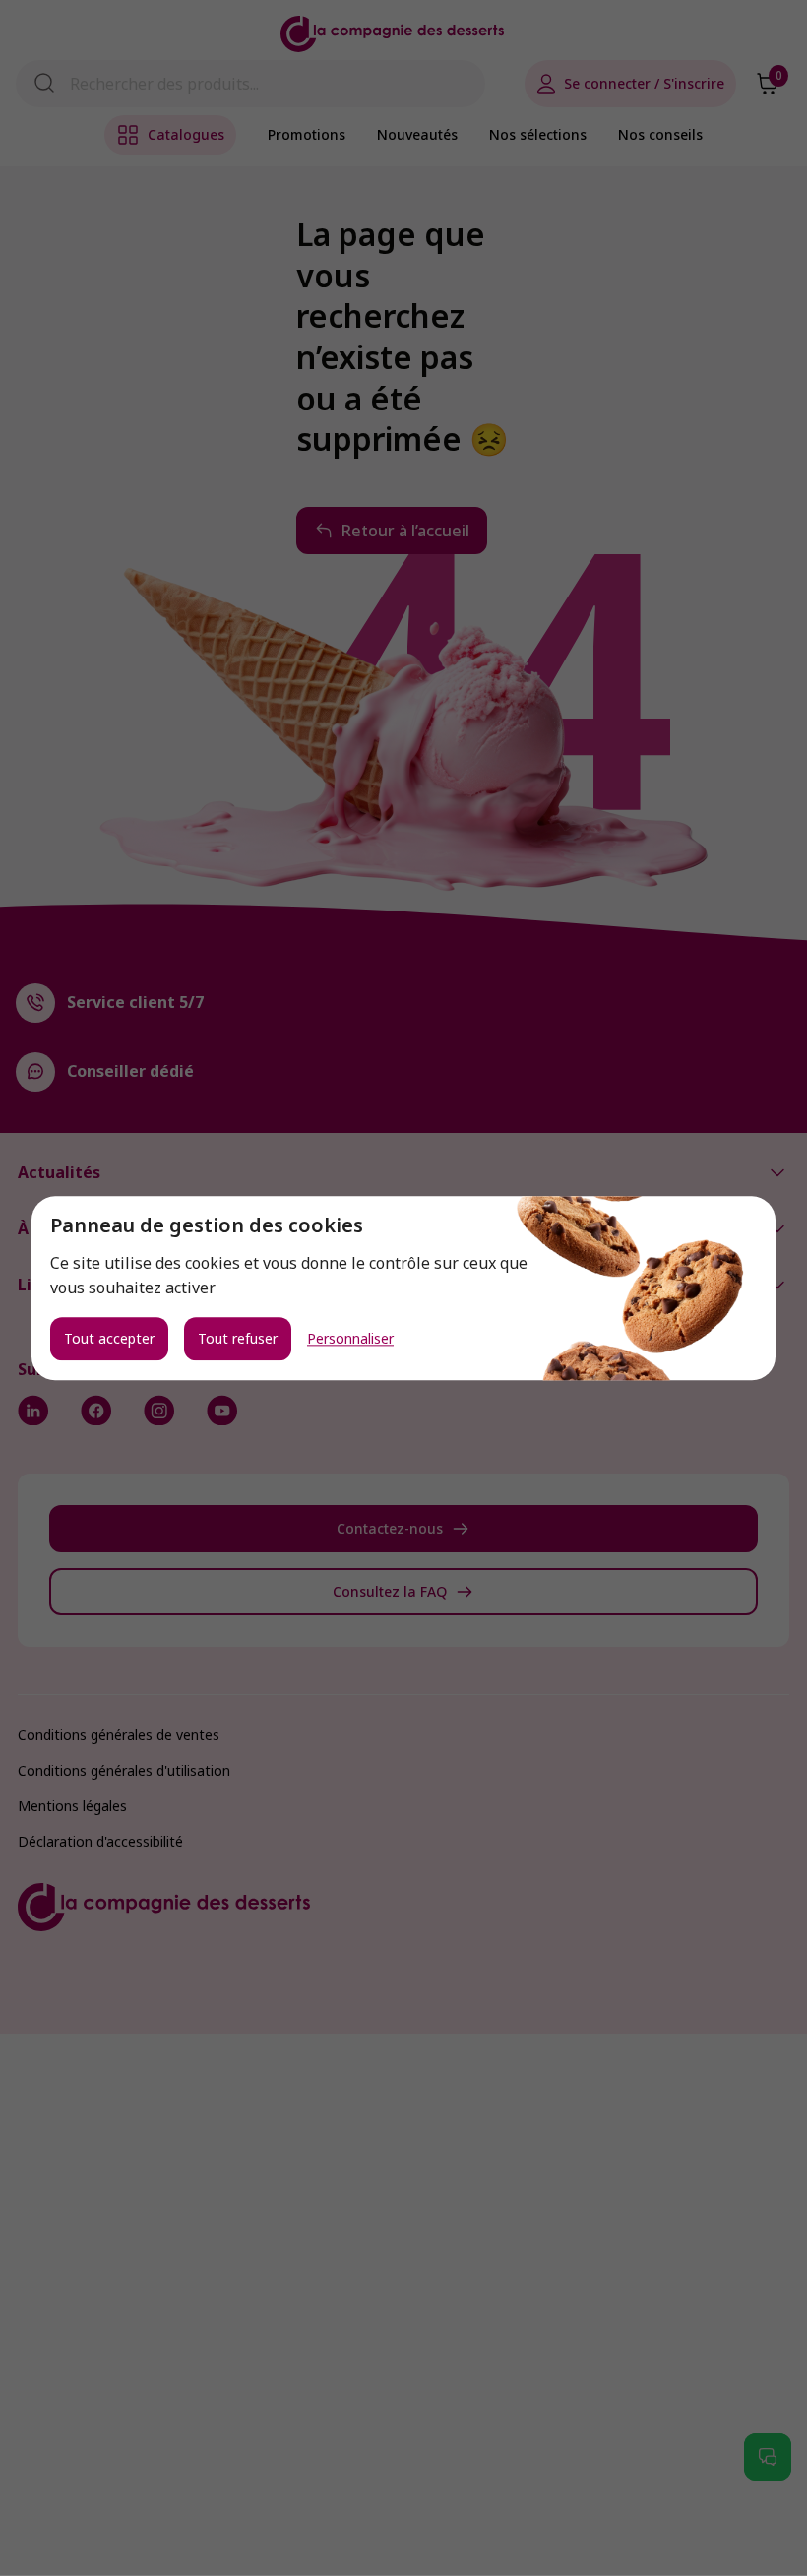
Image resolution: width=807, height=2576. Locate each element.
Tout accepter (109, 1338)
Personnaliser (350, 1339)
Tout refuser (238, 1338)
